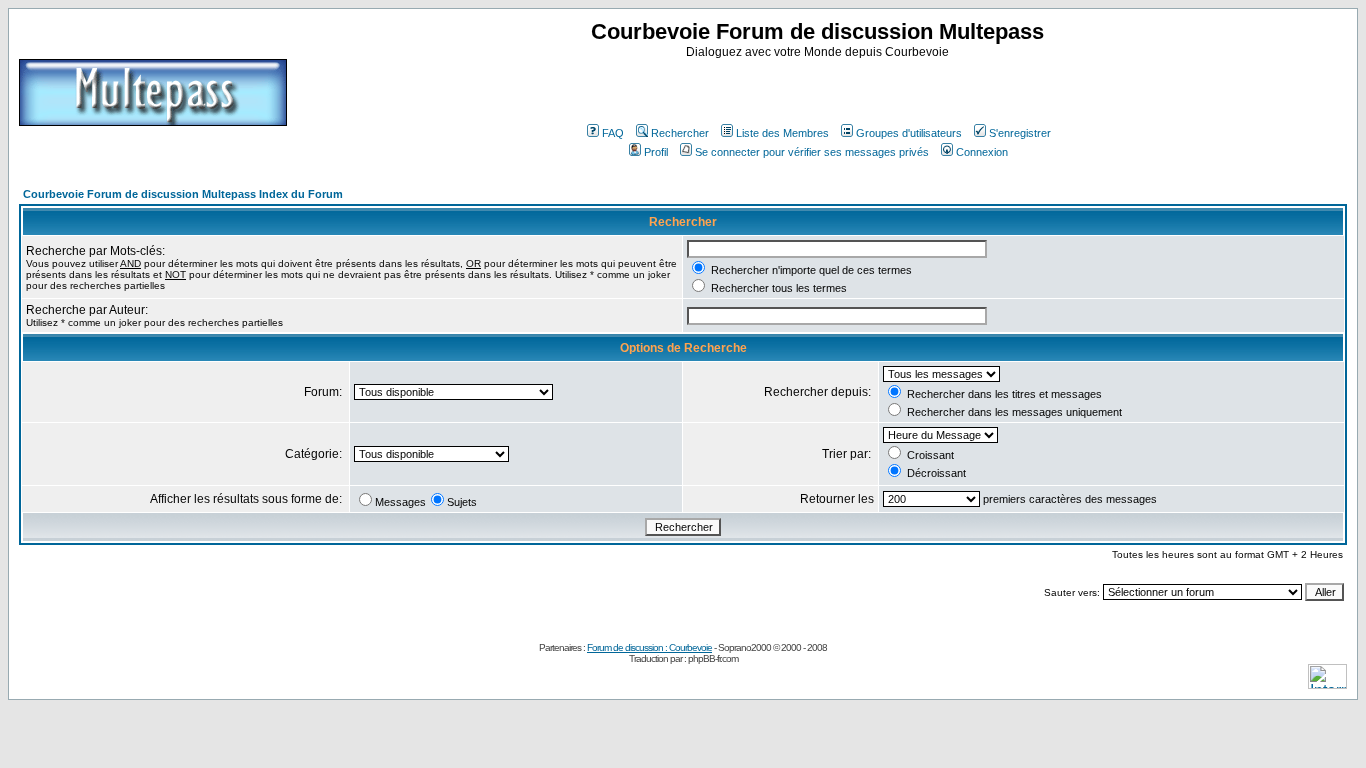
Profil (656, 152)
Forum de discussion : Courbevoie (649, 647)
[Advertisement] (820, 89)
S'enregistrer (1020, 133)
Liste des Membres (782, 133)
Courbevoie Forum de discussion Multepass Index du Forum (183, 194)
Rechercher (680, 133)
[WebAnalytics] (1327, 683)
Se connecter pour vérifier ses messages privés (812, 152)
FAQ (613, 133)
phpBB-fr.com (713, 658)
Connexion (982, 152)
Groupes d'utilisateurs (909, 133)
